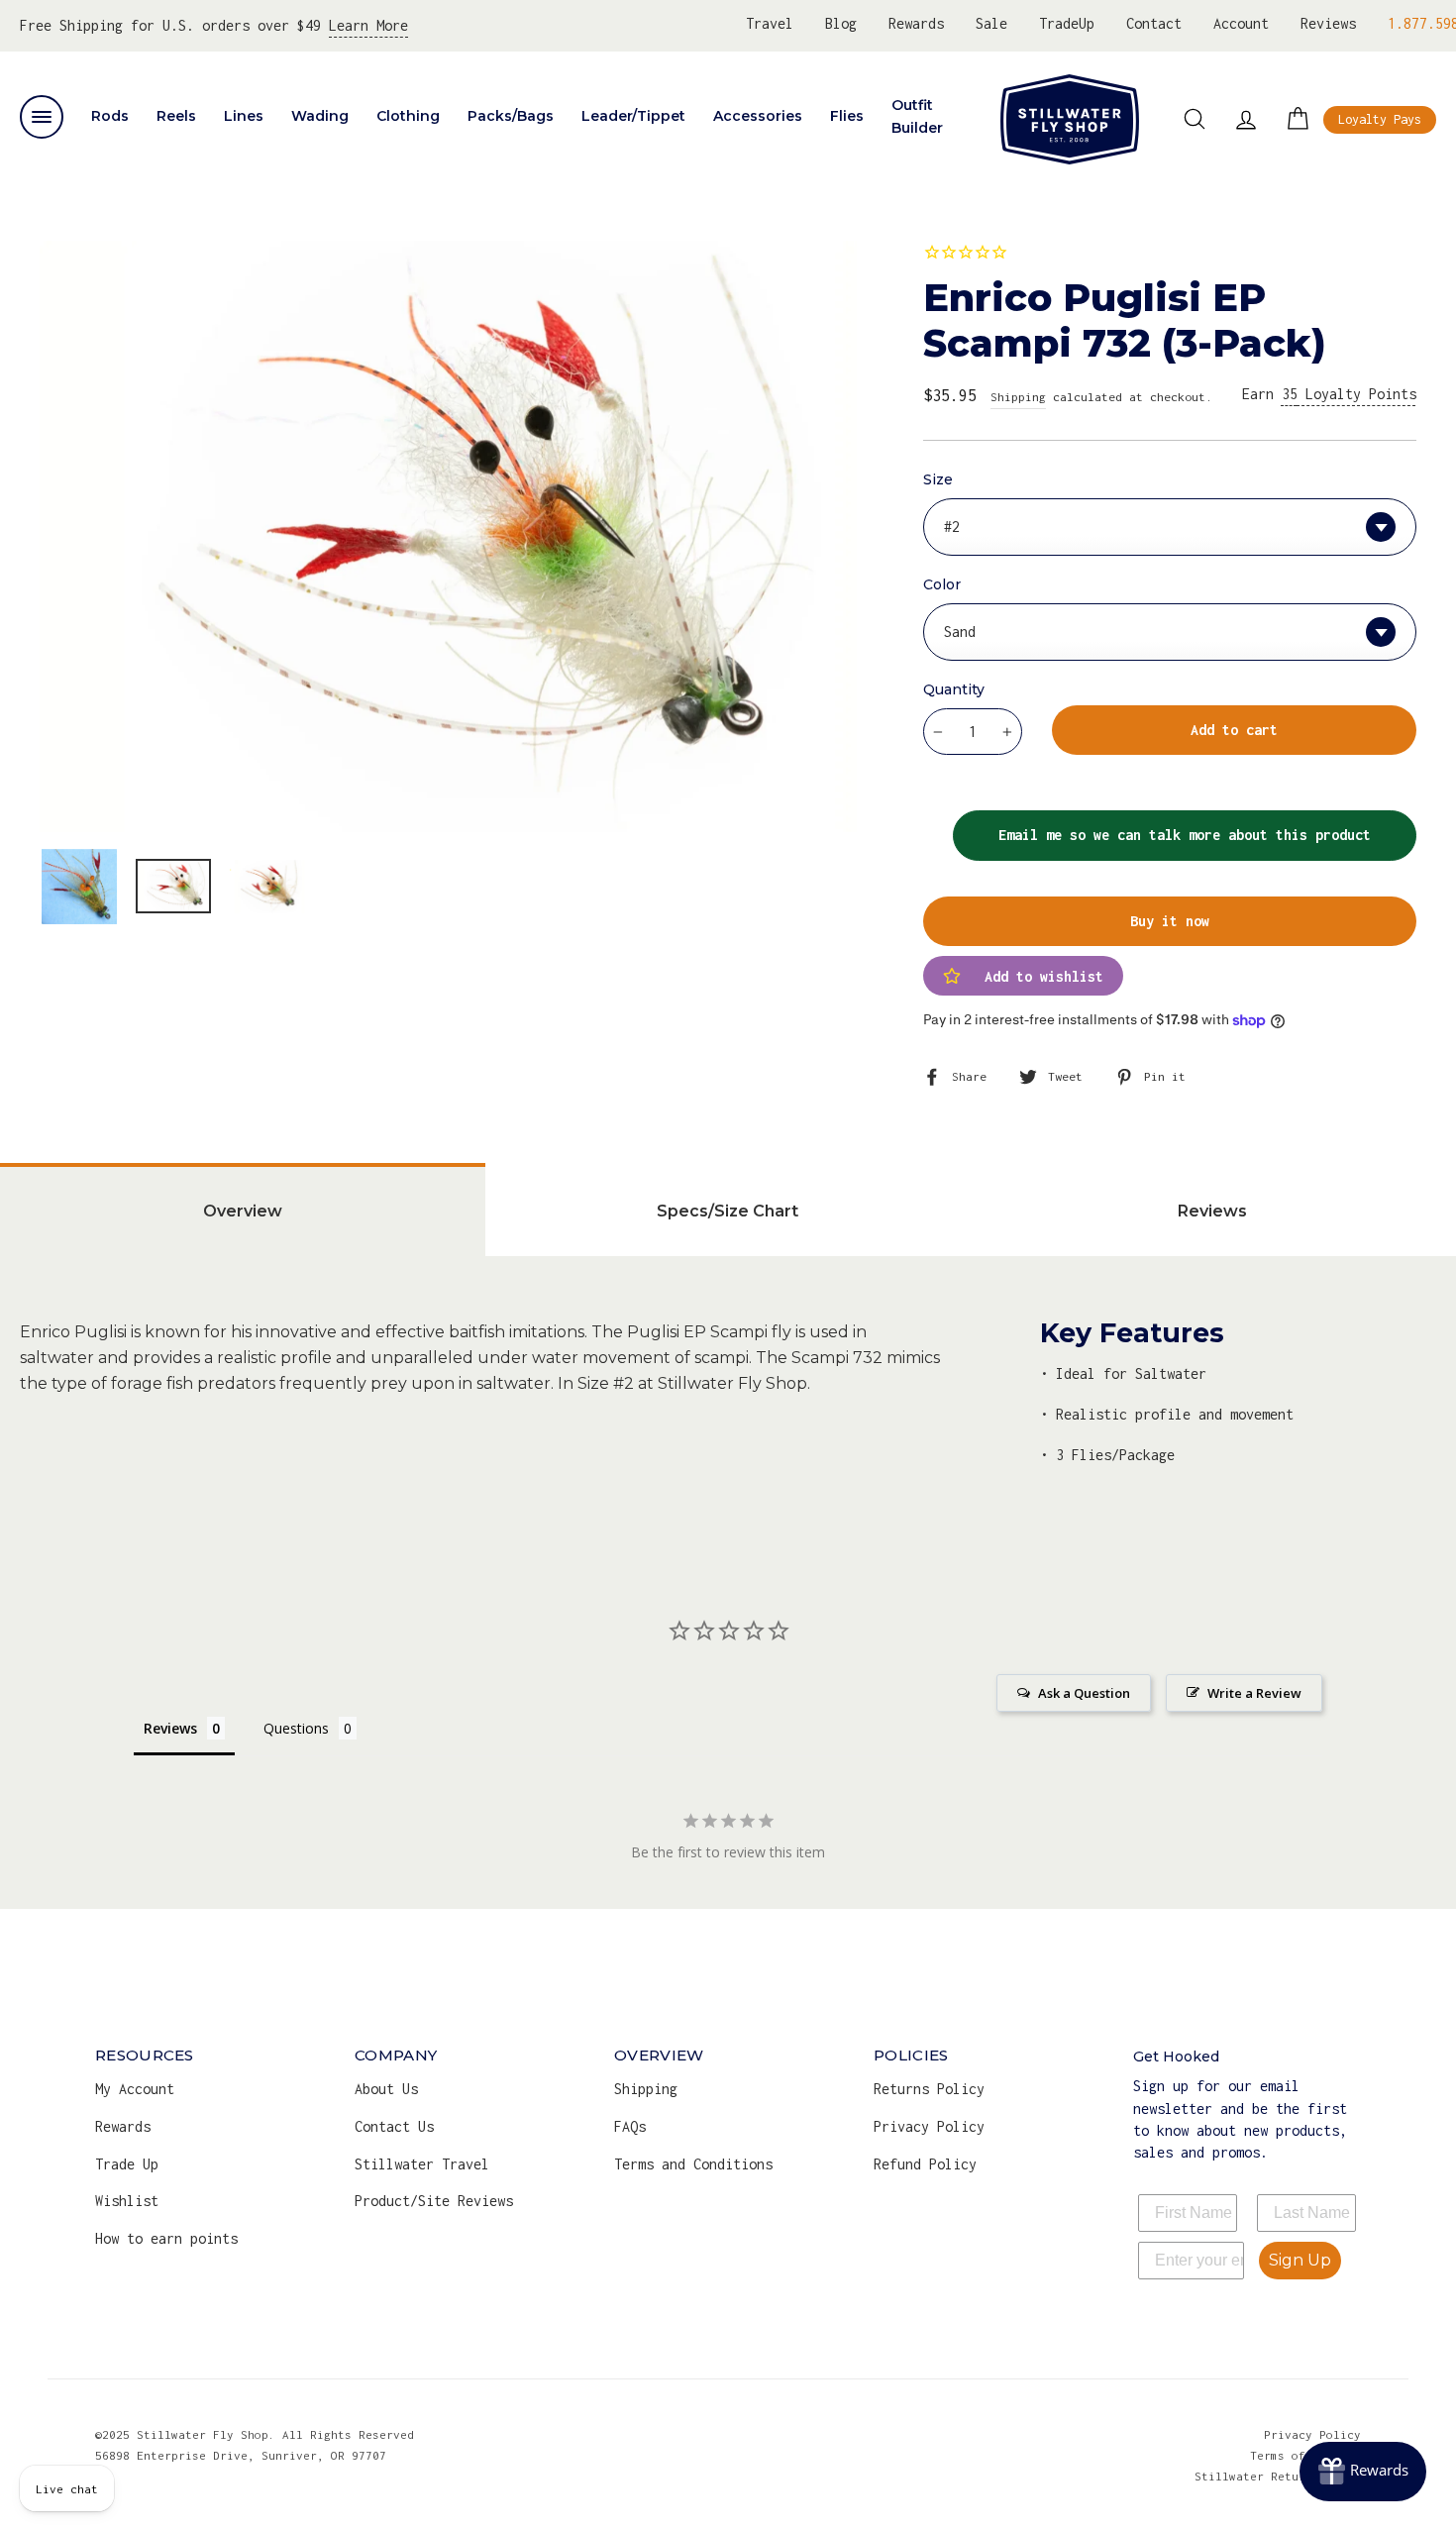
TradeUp (1067, 23)
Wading (320, 116)
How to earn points (166, 2238)
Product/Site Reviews (434, 2201)
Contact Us (394, 2126)
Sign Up (1300, 2260)
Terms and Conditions (693, 2164)
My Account (135, 2089)
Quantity (954, 689)
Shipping (1018, 397)
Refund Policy (925, 2164)
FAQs (630, 2126)
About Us (386, 2089)
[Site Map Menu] (42, 117)
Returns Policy (929, 2089)
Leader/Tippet (633, 116)
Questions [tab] (296, 1728)
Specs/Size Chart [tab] (728, 1211)
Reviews (1328, 23)
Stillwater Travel (422, 2164)
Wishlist (127, 2201)
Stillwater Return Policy (1278, 2476)
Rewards (916, 23)
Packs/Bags (511, 116)
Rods (110, 116)
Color (942, 584)
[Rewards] (1363, 2472)
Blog (841, 23)
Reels (176, 116)
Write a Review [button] (1254, 1693)
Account (1241, 23)
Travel (770, 23)
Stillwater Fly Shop (1070, 119)
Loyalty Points (1349, 394)
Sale (991, 23)
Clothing (408, 116)
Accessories (758, 116)
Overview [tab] (243, 1211)
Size (938, 479)
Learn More (368, 25)
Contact (1154, 23)
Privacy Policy (929, 2126)
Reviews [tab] (1212, 1211)
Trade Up (127, 2164)
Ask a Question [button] (1084, 1693)
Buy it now (1170, 921)
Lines (244, 116)
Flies (847, 116)
